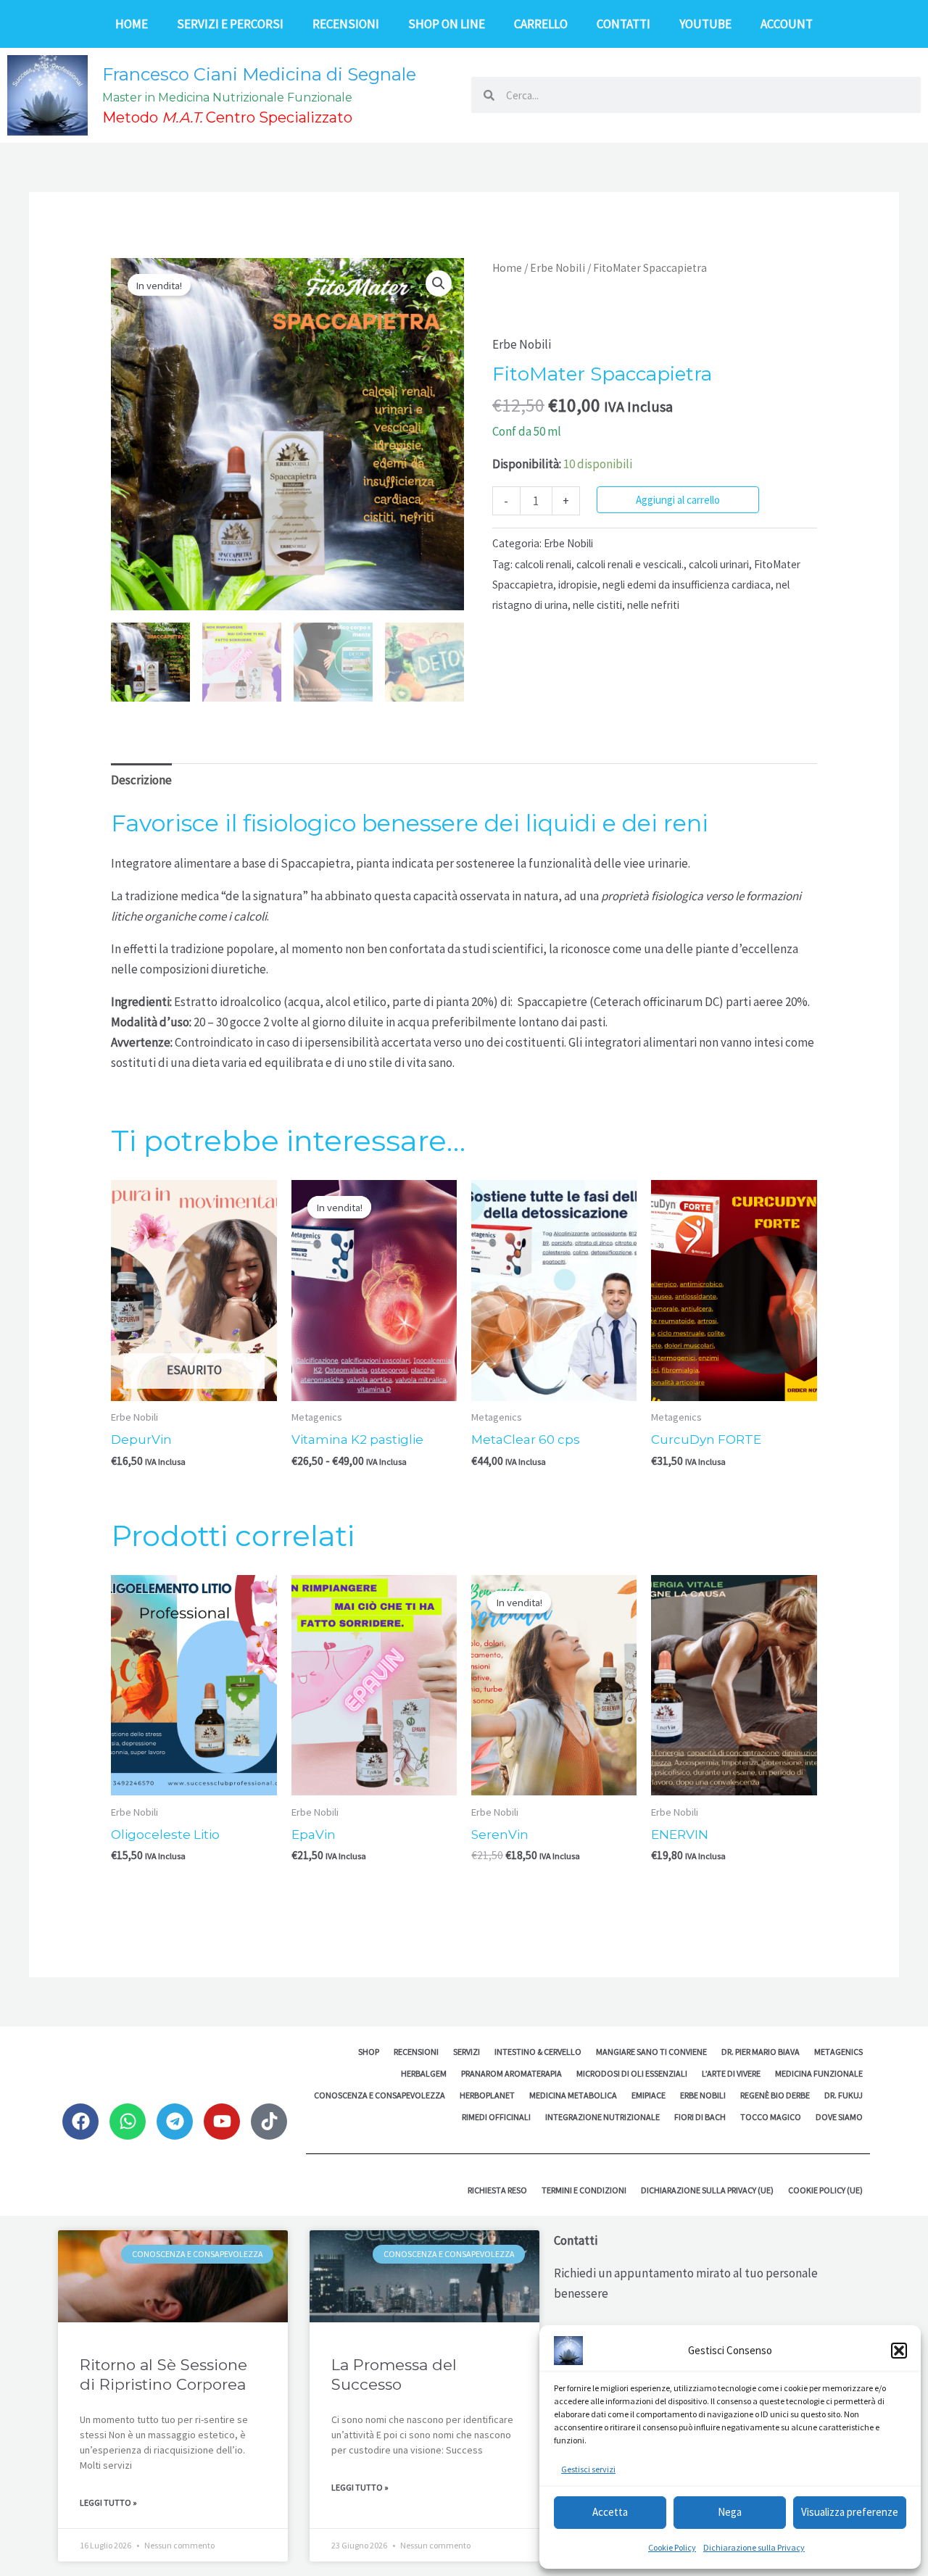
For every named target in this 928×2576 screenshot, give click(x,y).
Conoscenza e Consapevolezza (380, 2095)
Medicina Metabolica (573, 2095)
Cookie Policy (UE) (825, 2190)
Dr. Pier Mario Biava (761, 2052)
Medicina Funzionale (819, 2073)
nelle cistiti (597, 605)
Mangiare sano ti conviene (651, 2052)
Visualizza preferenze (850, 2512)
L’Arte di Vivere (731, 2073)
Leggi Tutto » (108, 2502)
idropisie (578, 585)
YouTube (705, 24)
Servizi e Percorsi (230, 24)
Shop (369, 2052)
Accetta (610, 2512)
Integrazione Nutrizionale (602, 2117)
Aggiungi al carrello (678, 500)
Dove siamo (839, 2117)
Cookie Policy (672, 2547)
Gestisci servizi (588, 2469)
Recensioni (346, 24)
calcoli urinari (719, 564)
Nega (730, 2512)
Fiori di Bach (700, 2117)
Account (787, 24)
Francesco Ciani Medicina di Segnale (259, 74)
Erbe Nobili (558, 268)
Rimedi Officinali (496, 2117)
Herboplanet (487, 2095)
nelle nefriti (653, 605)
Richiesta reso (497, 2190)
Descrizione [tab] (141, 780)
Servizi (467, 2052)
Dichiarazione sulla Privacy (754, 2547)
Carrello (541, 24)
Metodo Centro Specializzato (227, 117)
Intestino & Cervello (538, 2052)
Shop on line (447, 24)
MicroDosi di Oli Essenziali (632, 2073)
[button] (899, 2351)
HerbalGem (424, 2073)
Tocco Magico (771, 2117)
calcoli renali (543, 564)
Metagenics (838, 2052)
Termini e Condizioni (584, 2190)
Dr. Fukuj (844, 2095)
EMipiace (649, 2095)
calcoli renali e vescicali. (630, 564)
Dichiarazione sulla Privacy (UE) (707, 2190)
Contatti (623, 24)
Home (132, 24)
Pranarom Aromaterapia (511, 2073)
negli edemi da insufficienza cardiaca (687, 585)
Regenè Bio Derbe (775, 2095)
